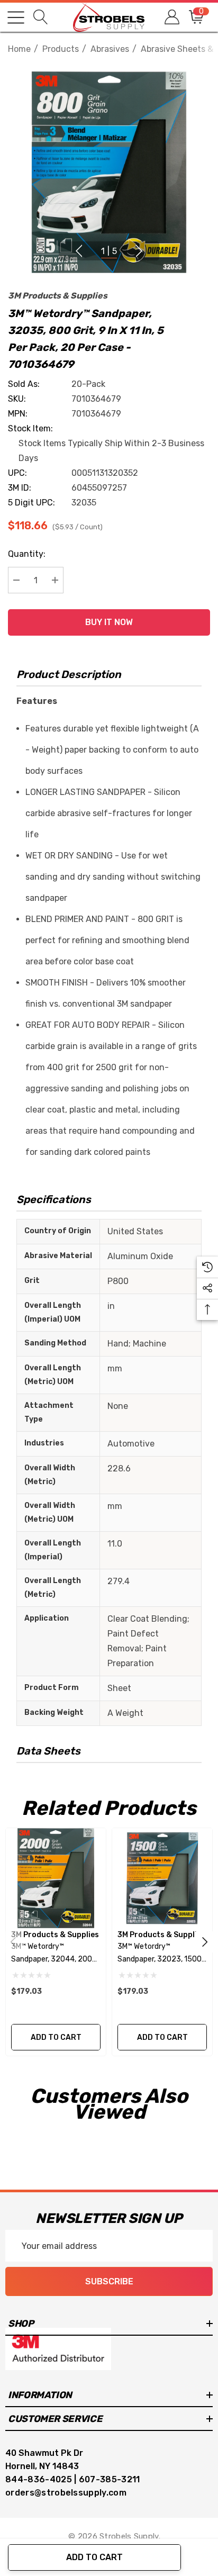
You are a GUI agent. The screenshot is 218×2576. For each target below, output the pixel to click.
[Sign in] (171, 17)
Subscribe (109, 2281)
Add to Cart (94, 2557)
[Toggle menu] (16, 17)
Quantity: (27, 554)
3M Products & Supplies (58, 296)
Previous (79, 251)
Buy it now (109, 622)
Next (139, 251)
